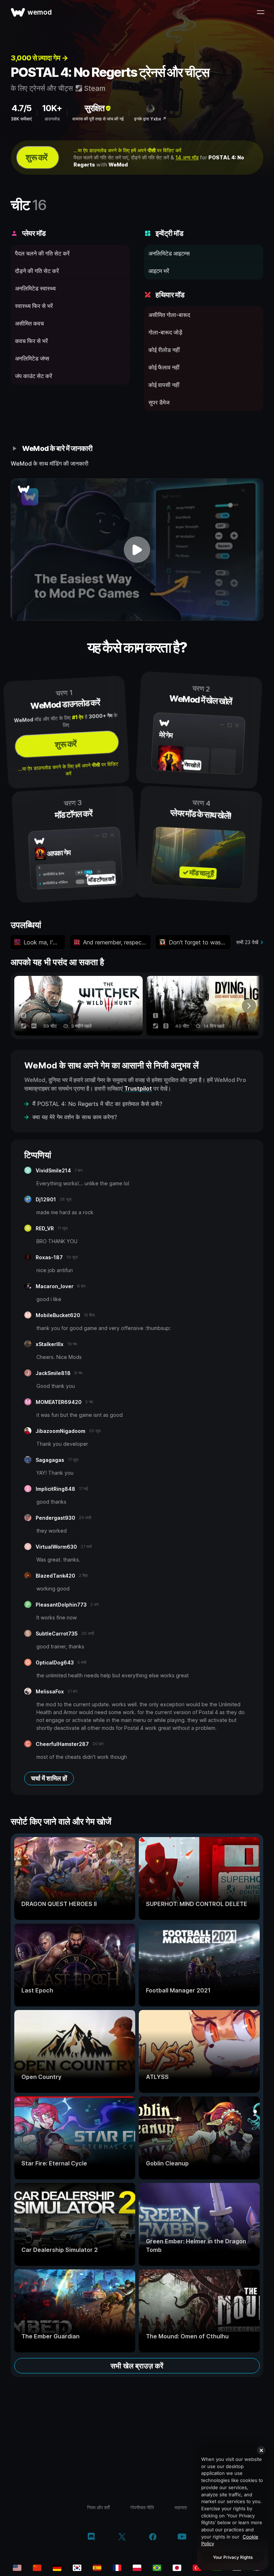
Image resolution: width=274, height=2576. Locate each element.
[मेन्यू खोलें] (260, 12)
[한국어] (77, 2568)
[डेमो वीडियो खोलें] (137, 550)
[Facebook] (153, 2537)
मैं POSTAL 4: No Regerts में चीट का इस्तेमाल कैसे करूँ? (97, 1104)
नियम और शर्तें (98, 2507)
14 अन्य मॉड (187, 157)
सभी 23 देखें (247, 942)
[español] (97, 2568)
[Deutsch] (57, 2568)
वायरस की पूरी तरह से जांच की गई (98, 119)
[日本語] (177, 2568)
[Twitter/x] (122, 2537)
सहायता (181, 2507)
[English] (17, 2568)
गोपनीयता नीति (142, 2507)
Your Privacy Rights (233, 2557)
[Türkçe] (197, 2568)
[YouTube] (182, 2537)
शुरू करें (36, 157)
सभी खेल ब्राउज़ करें (137, 2366)
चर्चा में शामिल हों (49, 1778)
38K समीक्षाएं (21, 119)
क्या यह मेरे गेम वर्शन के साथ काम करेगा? (75, 1117)
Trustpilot (138, 1088)
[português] (157, 2568)
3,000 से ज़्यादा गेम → (39, 58)
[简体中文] (37, 2568)
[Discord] (91, 2537)
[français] (117, 2568)
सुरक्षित (95, 108)
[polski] (137, 2568)
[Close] (261, 2450)
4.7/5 (21, 108)
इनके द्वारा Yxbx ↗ (150, 119)
